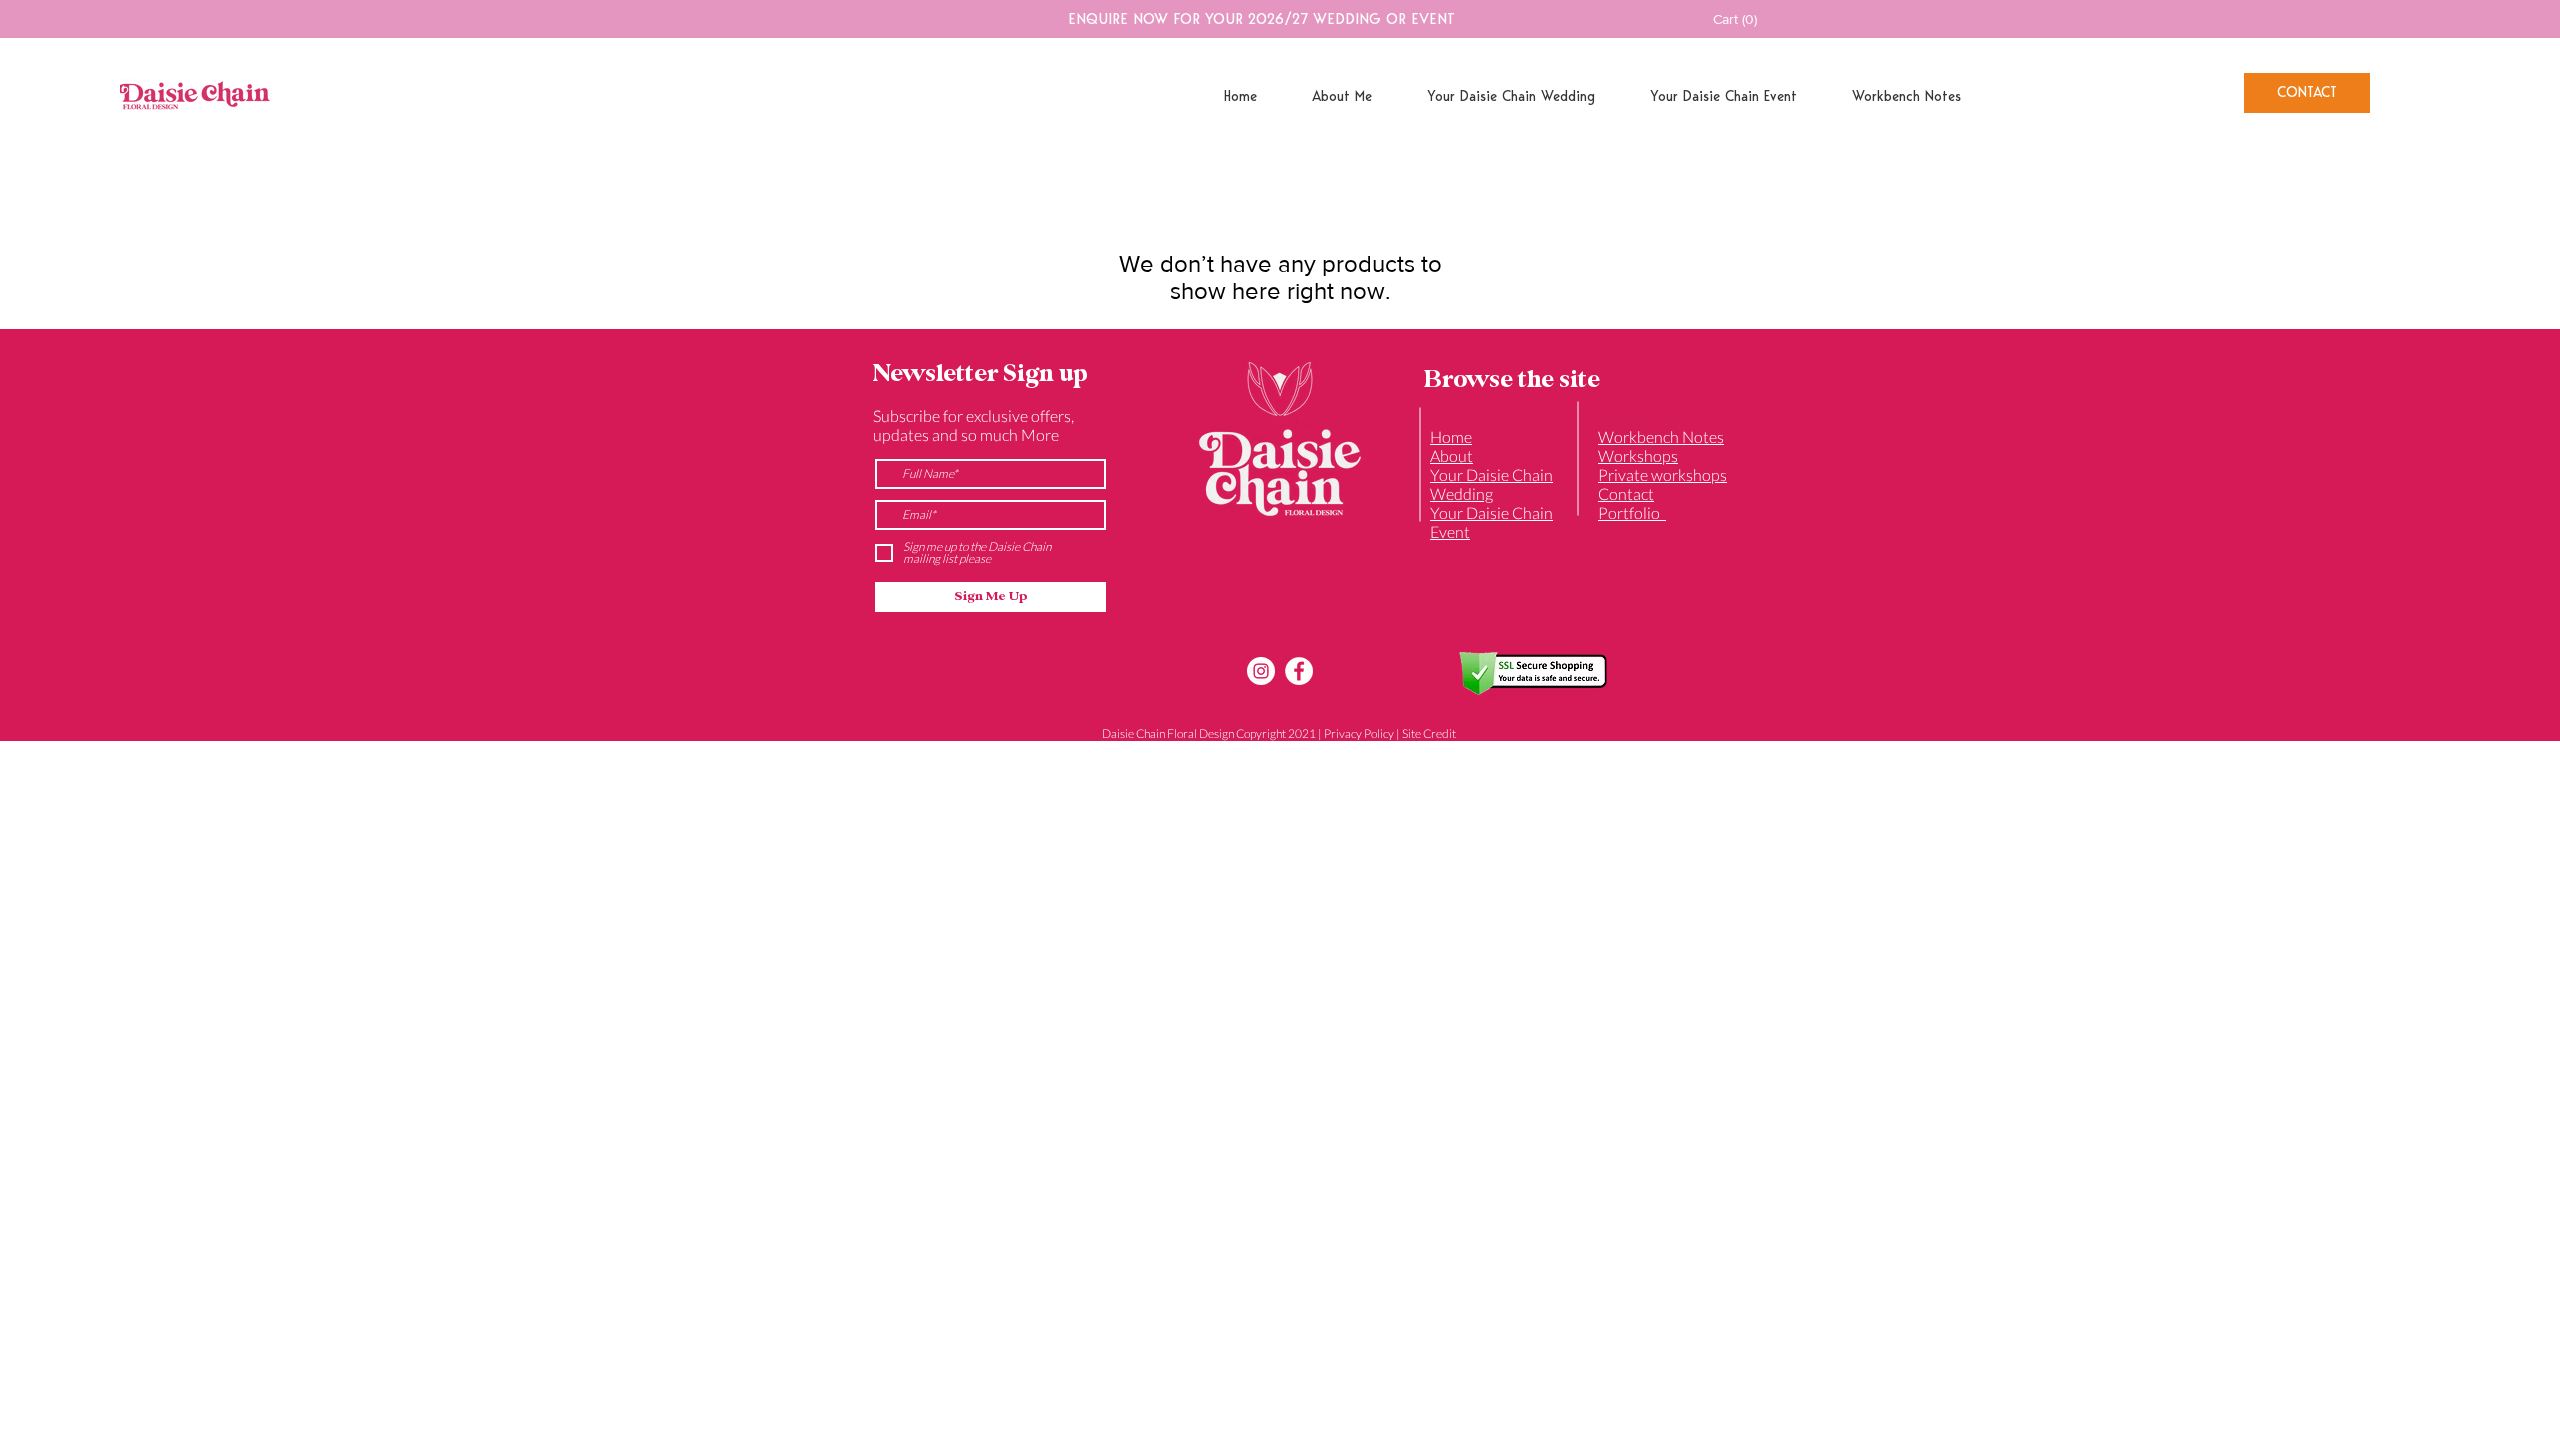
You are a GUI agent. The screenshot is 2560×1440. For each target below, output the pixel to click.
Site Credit (1429, 733)
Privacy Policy (1359, 733)
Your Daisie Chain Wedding (1491, 484)
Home (1451, 436)
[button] (1747, 19)
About (1451, 455)
